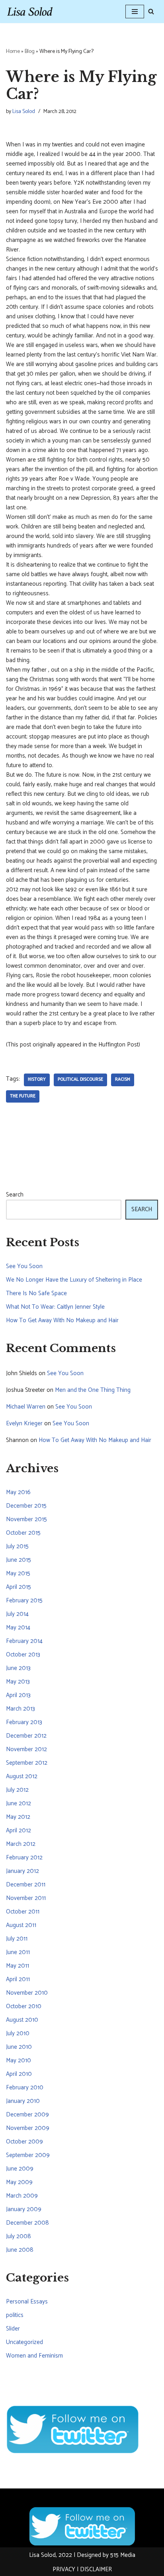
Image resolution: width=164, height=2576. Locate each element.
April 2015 (19, 1587)
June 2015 (19, 1560)
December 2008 (27, 2223)
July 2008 (19, 2236)
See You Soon (24, 1266)
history (37, 1080)
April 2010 (19, 2074)
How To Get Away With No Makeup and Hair (62, 1320)
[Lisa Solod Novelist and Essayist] (30, 12)
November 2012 (26, 1749)
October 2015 (23, 1533)
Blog (30, 52)
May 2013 (18, 1682)
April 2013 (18, 1695)
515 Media (123, 2555)
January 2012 (22, 1871)
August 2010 (22, 2020)
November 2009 (28, 2128)
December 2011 (26, 1885)
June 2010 (19, 2047)
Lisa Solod (24, 111)
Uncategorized (24, 2342)
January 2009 (24, 2209)
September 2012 (27, 1763)
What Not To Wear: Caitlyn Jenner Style (55, 1307)
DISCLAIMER (96, 2569)
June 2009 (20, 2169)
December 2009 (27, 2115)
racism (123, 1080)
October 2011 (23, 1912)
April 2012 (19, 1831)
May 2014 (18, 1628)
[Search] (151, 11)
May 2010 (19, 2061)
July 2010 (18, 2033)
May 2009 (19, 2182)
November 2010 (27, 1993)
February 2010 (25, 2088)
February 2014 (24, 1641)
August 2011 (21, 1925)
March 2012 (21, 1844)
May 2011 (18, 1966)
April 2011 (18, 1979)
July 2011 (17, 1939)
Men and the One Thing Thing (93, 1390)
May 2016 (18, 1492)
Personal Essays (27, 2302)
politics (15, 2315)
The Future (23, 1096)
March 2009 (22, 2196)
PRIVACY (64, 2569)
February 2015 (24, 1601)
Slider (13, 2329)
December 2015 (26, 1506)
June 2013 (18, 1668)
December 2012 (26, 1736)
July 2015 (17, 1546)
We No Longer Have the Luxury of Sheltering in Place (74, 1280)
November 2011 (26, 1898)
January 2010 (23, 2101)
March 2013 (20, 1709)
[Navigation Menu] (135, 12)
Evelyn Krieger (24, 1423)
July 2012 (17, 1790)
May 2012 (18, 1817)
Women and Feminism (34, 2356)
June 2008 (20, 2250)
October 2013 (23, 1655)
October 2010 (24, 2006)
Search (15, 1195)
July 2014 (17, 1614)
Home (13, 52)
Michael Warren (26, 1407)
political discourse (80, 1080)
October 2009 (24, 2142)
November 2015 (26, 1519)
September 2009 (28, 2155)
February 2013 (24, 1722)
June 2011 (18, 1952)
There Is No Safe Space (36, 1293)
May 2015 (18, 1573)
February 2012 (24, 1858)
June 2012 (19, 1803)
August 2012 (22, 1776)
